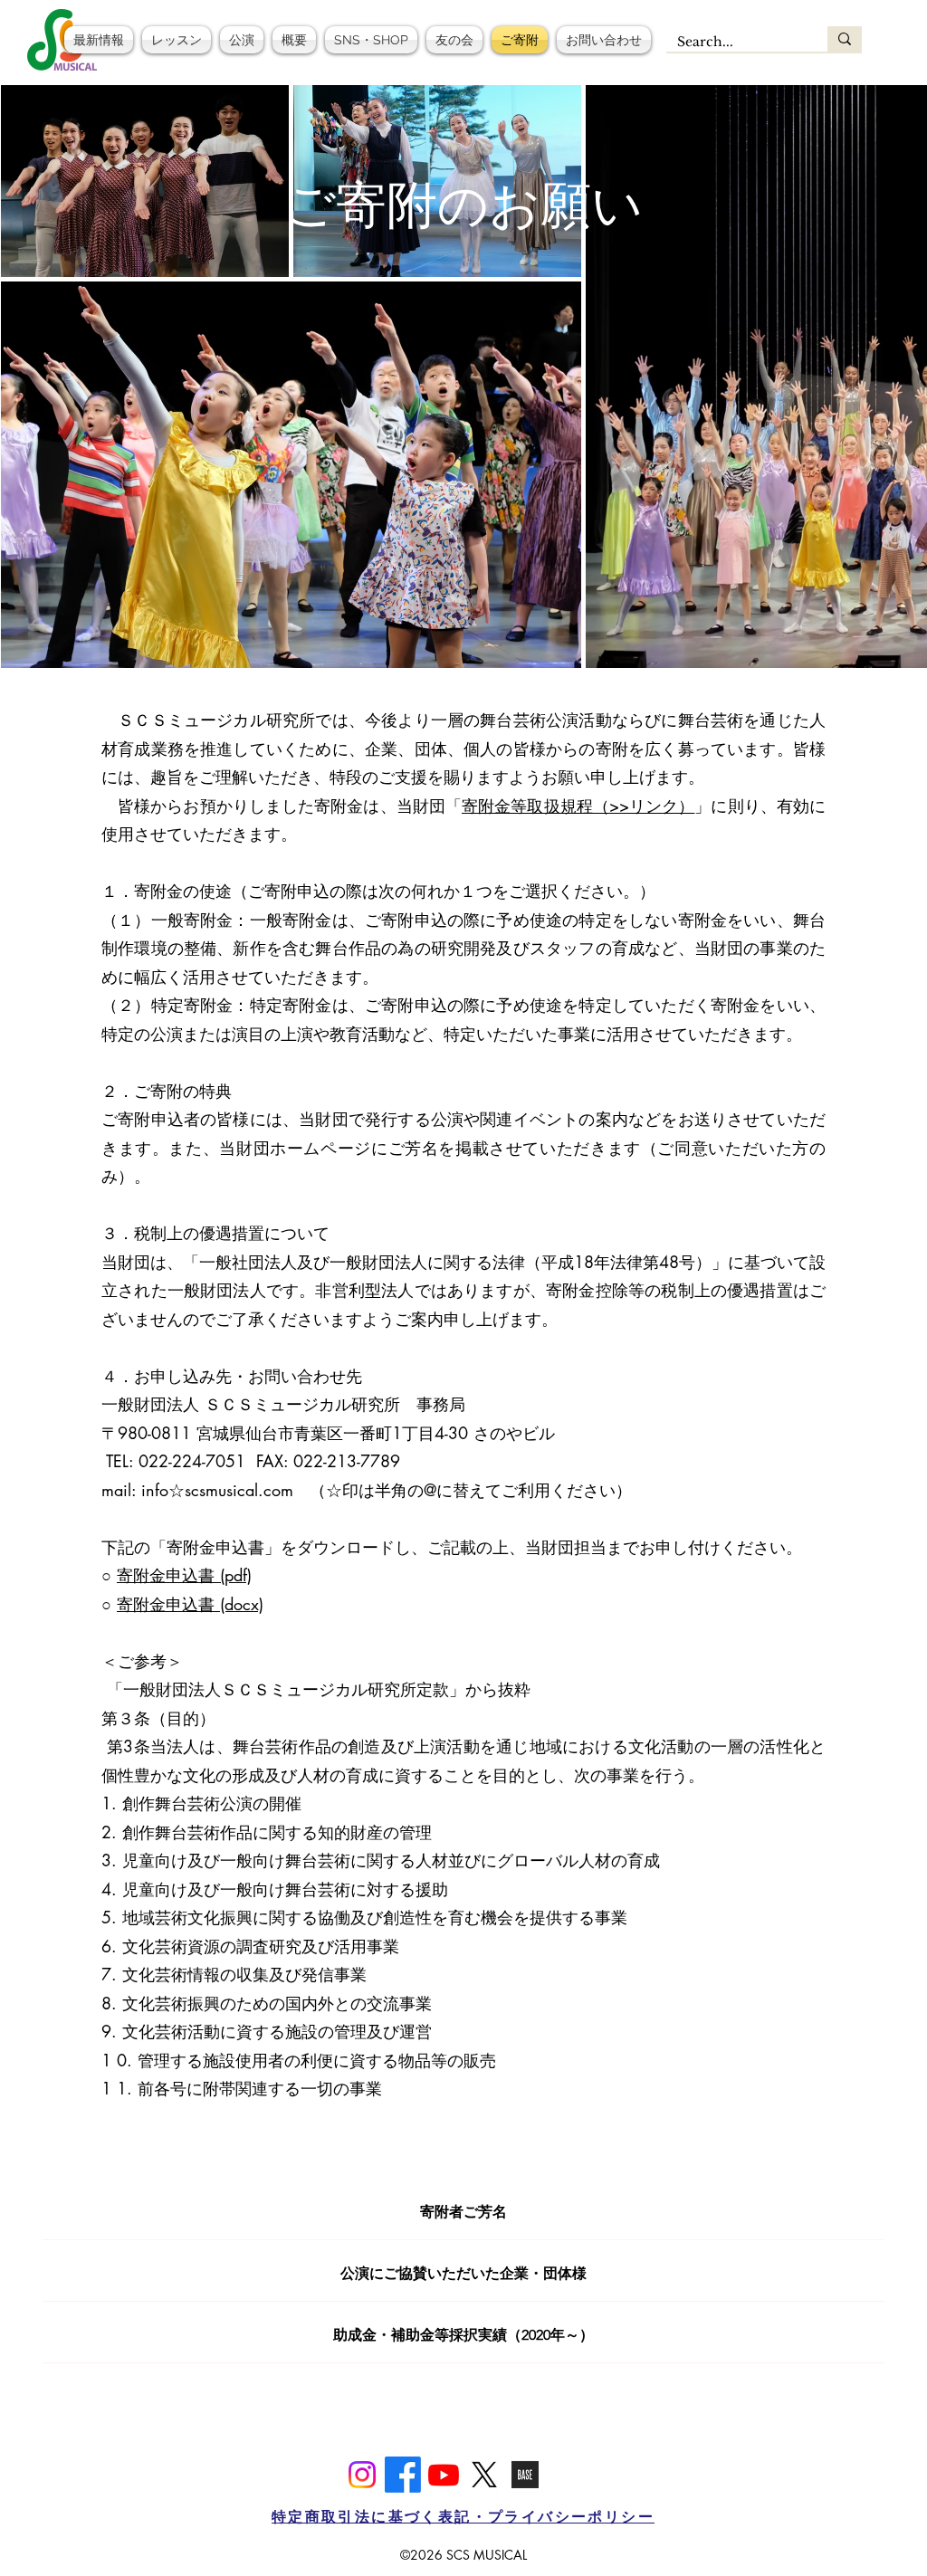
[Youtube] (444, 2475)
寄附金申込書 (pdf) (184, 1575)
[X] (484, 2475)
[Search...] (845, 39)
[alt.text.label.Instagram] (362, 2475)
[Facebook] (403, 2475)
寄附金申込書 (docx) (190, 1604)
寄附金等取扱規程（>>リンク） (578, 806)
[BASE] (525, 2475)
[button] (177, 40)
